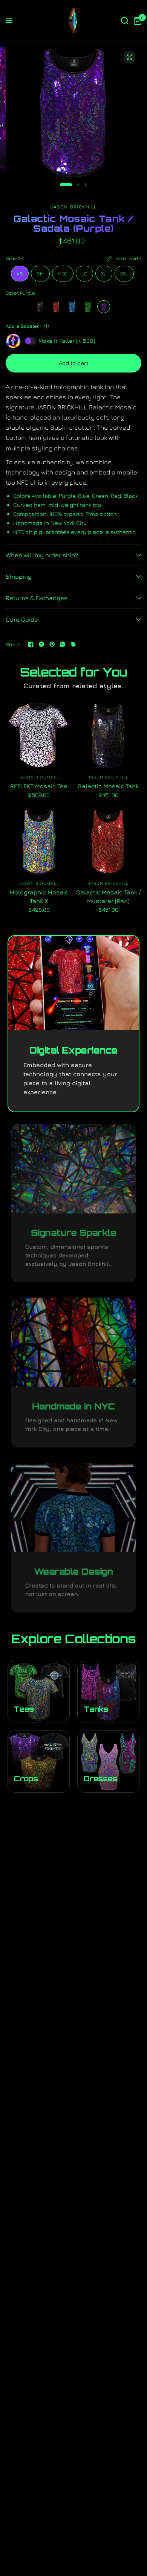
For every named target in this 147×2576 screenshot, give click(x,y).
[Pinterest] (52, 644)
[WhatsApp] (63, 644)
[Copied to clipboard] (73, 644)
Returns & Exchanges (37, 598)
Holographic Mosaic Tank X (39, 896)
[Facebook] (31, 644)
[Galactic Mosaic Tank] (40, 307)
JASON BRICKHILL (39, 777)
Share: (14, 644)
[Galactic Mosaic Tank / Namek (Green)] (88, 307)
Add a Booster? (23, 326)
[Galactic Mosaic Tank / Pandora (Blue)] (72, 307)
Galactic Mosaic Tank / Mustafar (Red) (108, 896)
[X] (41, 644)
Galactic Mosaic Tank (108, 786)
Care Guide (22, 619)
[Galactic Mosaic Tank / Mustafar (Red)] (56, 307)
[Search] (125, 21)
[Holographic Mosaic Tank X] (39, 842)
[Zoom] (130, 57)
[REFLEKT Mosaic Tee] (39, 736)
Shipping (19, 576)
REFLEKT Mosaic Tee (39, 786)
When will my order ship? (42, 555)
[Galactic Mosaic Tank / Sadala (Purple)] (104, 307)
